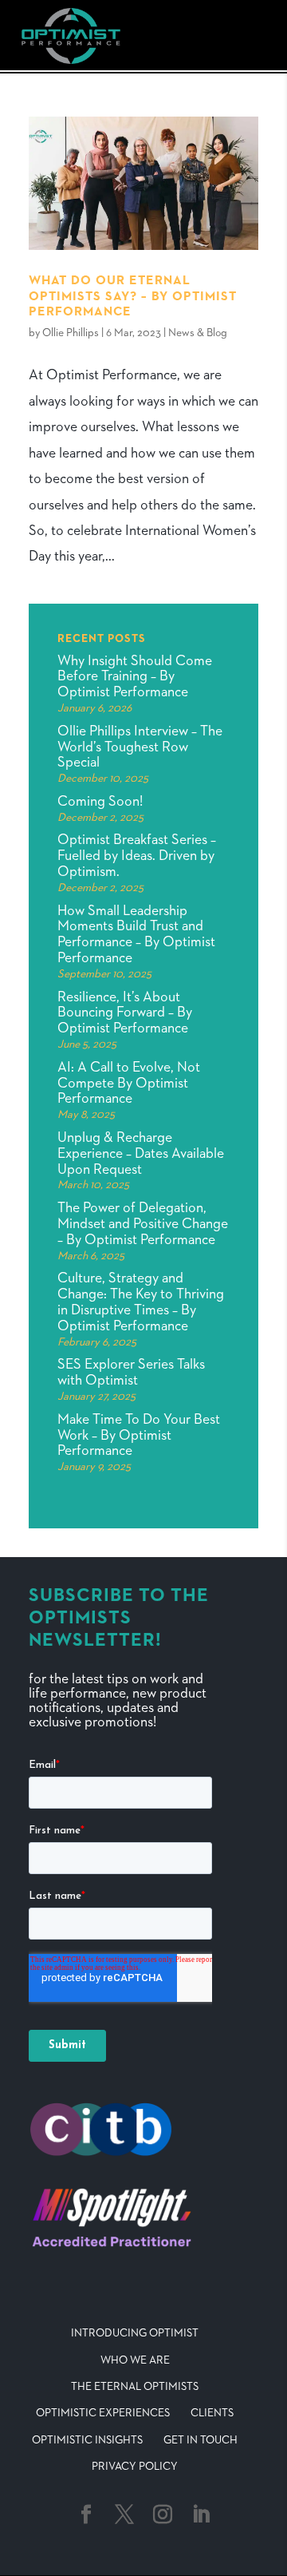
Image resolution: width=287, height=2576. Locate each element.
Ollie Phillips (71, 333)
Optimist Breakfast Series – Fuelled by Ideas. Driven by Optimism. (137, 856)
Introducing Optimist (135, 2333)
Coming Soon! (100, 802)
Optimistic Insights (87, 2440)
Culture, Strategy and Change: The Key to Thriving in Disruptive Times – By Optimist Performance (141, 1302)
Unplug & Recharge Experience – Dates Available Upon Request (141, 1154)
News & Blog (198, 333)
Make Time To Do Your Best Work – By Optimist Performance (139, 1436)
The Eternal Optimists (135, 2387)
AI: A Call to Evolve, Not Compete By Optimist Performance (129, 1084)
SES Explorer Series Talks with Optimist (131, 1373)
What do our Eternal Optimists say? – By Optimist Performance (133, 296)
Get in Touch (201, 2440)
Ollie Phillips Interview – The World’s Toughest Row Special (140, 747)
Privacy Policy (135, 2467)
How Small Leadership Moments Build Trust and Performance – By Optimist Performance (136, 935)
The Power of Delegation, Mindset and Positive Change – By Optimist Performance (143, 1224)
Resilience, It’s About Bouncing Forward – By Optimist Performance (125, 1013)
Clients (212, 2413)
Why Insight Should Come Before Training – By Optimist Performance (135, 677)
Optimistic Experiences (103, 2413)
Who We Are (135, 2360)
